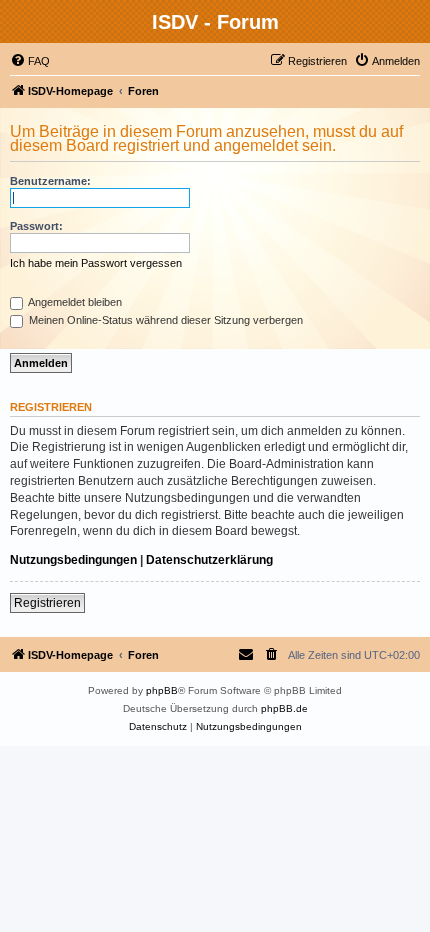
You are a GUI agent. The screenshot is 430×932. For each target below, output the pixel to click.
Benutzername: (50, 181)
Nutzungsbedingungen (73, 560)
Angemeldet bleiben (74, 302)
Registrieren (47, 603)
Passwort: (36, 226)
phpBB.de (284, 708)
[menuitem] (30, 61)
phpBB (162, 690)
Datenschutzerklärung (209, 560)
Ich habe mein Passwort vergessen (96, 263)
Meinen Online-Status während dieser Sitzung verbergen (164, 320)
